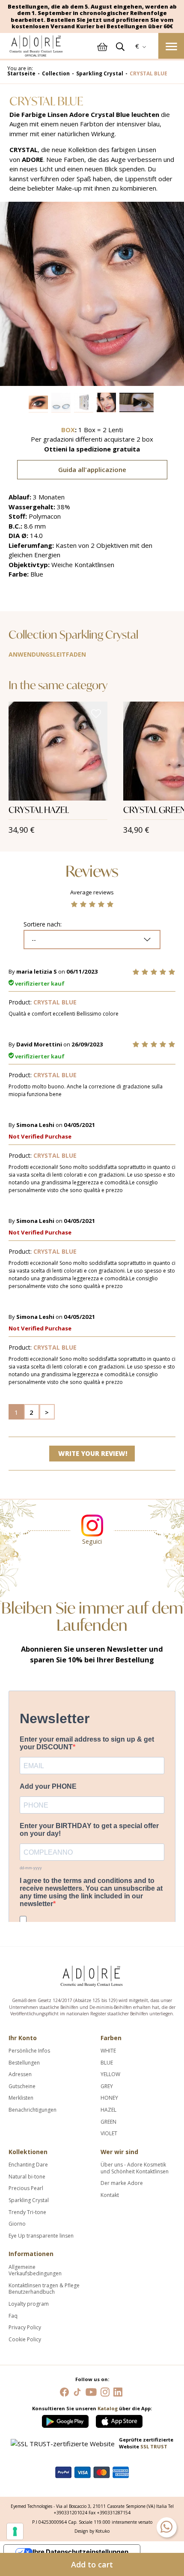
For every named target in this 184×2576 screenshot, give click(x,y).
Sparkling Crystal (29, 2200)
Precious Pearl (26, 2188)
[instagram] (105, 2391)
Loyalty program (29, 2304)
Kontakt (110, 2195)
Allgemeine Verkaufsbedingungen (35, 2270)
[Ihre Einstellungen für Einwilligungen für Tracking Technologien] (15, 2531)
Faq (13, 2316)
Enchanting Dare (28, 2165)
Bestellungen (24, 2063)
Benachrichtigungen (33, 2110)
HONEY (109, 2098)
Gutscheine (22, 2086)
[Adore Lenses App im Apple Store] (119, 2419)
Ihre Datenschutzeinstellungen (80, 2552)
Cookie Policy (25, 2340)
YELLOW (110, 2074)
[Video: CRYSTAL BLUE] (137, 402)
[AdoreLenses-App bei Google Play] (66, 2419)
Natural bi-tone (27, 2177)
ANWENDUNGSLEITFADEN (47, 654)
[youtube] (91, 2391)
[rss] (77, 2391)
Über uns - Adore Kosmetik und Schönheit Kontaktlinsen (135, 2168)
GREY (107, 2086)
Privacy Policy (25, 2328)
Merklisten (21, 2098)
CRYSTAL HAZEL (39, 810)
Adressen (20, 2074)
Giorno (17, 2224)
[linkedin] (118, 2391)
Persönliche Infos (29, 2051)
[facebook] (64, 2391)
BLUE (107, 2063)
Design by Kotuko (92, 2531)
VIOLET (109, 2134)
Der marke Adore (122, 2183)
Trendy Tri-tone (27, 2212)
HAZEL (108, 2110)
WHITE (108, 2051)
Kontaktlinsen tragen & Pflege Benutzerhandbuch (44, 2289)
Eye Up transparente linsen (41, 2236)
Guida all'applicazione (92, 469)
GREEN (108, 2122)
